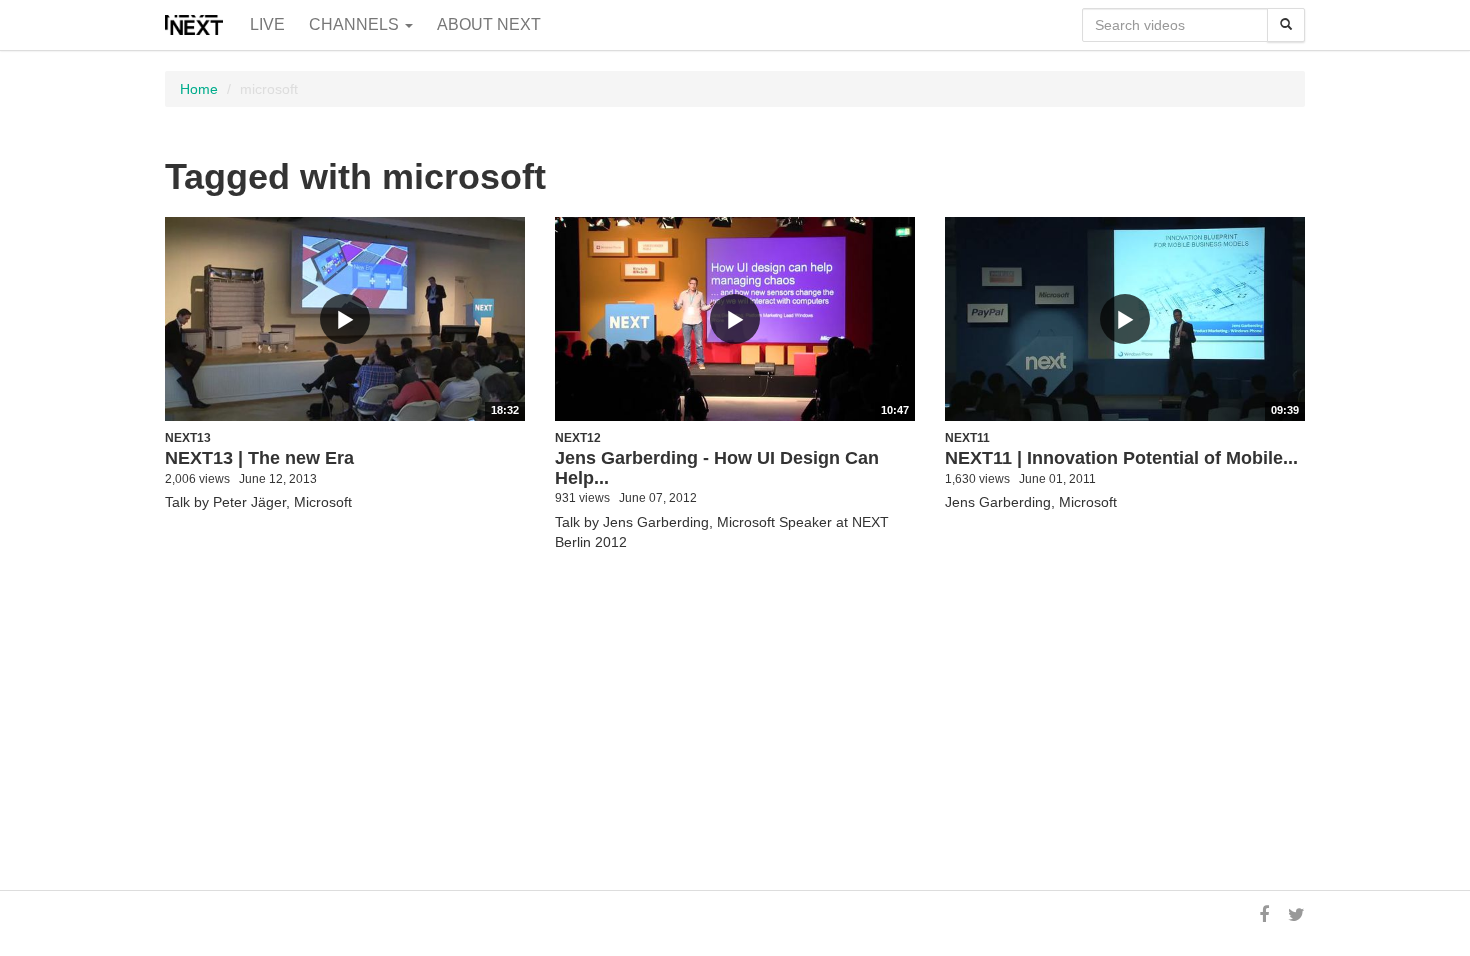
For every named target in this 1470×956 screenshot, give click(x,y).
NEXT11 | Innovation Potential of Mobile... (1121, 458)
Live (267, 24)
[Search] (1286, 25)
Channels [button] (356, 24)
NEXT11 (967, 438)
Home (199, 89)
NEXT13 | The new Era (259, 458)
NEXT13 (188, 438)
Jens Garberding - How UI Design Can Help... (717, 468)
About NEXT (489, 24)
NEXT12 (578, 438)
